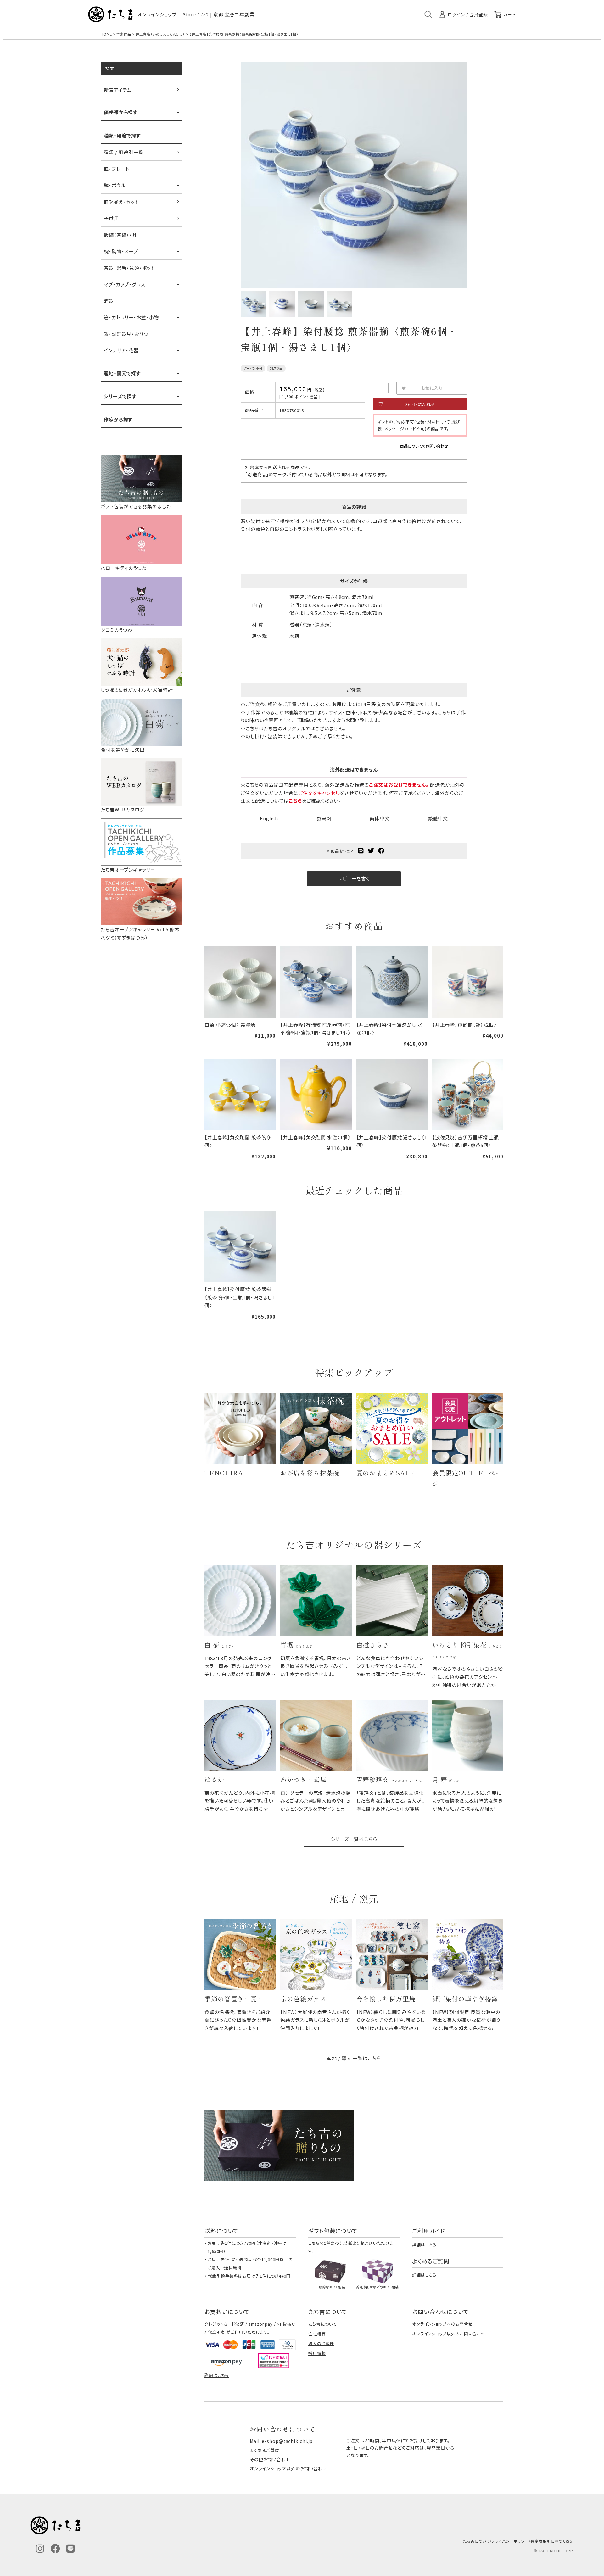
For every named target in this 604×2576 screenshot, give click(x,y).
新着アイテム (118, 90)
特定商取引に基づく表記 (552, 2541)
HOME (106, 34)
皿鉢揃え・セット (121, 202)
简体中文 (380, 818)
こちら (295, 801)
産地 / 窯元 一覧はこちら (354, 2058)
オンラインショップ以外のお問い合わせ (449, 2334)
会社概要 (317, 2334)
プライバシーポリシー (510, 2541)
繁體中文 (438, 818)
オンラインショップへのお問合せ (442, 2324)
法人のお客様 (321, 2343)
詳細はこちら (424, 2245)
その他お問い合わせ (270, 2459)
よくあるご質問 (265, 2450)
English (269, 818)
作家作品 (124, 34)
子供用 (111, 218)
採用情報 (317, 2353)
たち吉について (323, 2324)
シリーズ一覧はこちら (354, 1839)
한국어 (324, 818)
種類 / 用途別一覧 (124, 152)
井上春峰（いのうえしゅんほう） (160, 34)
